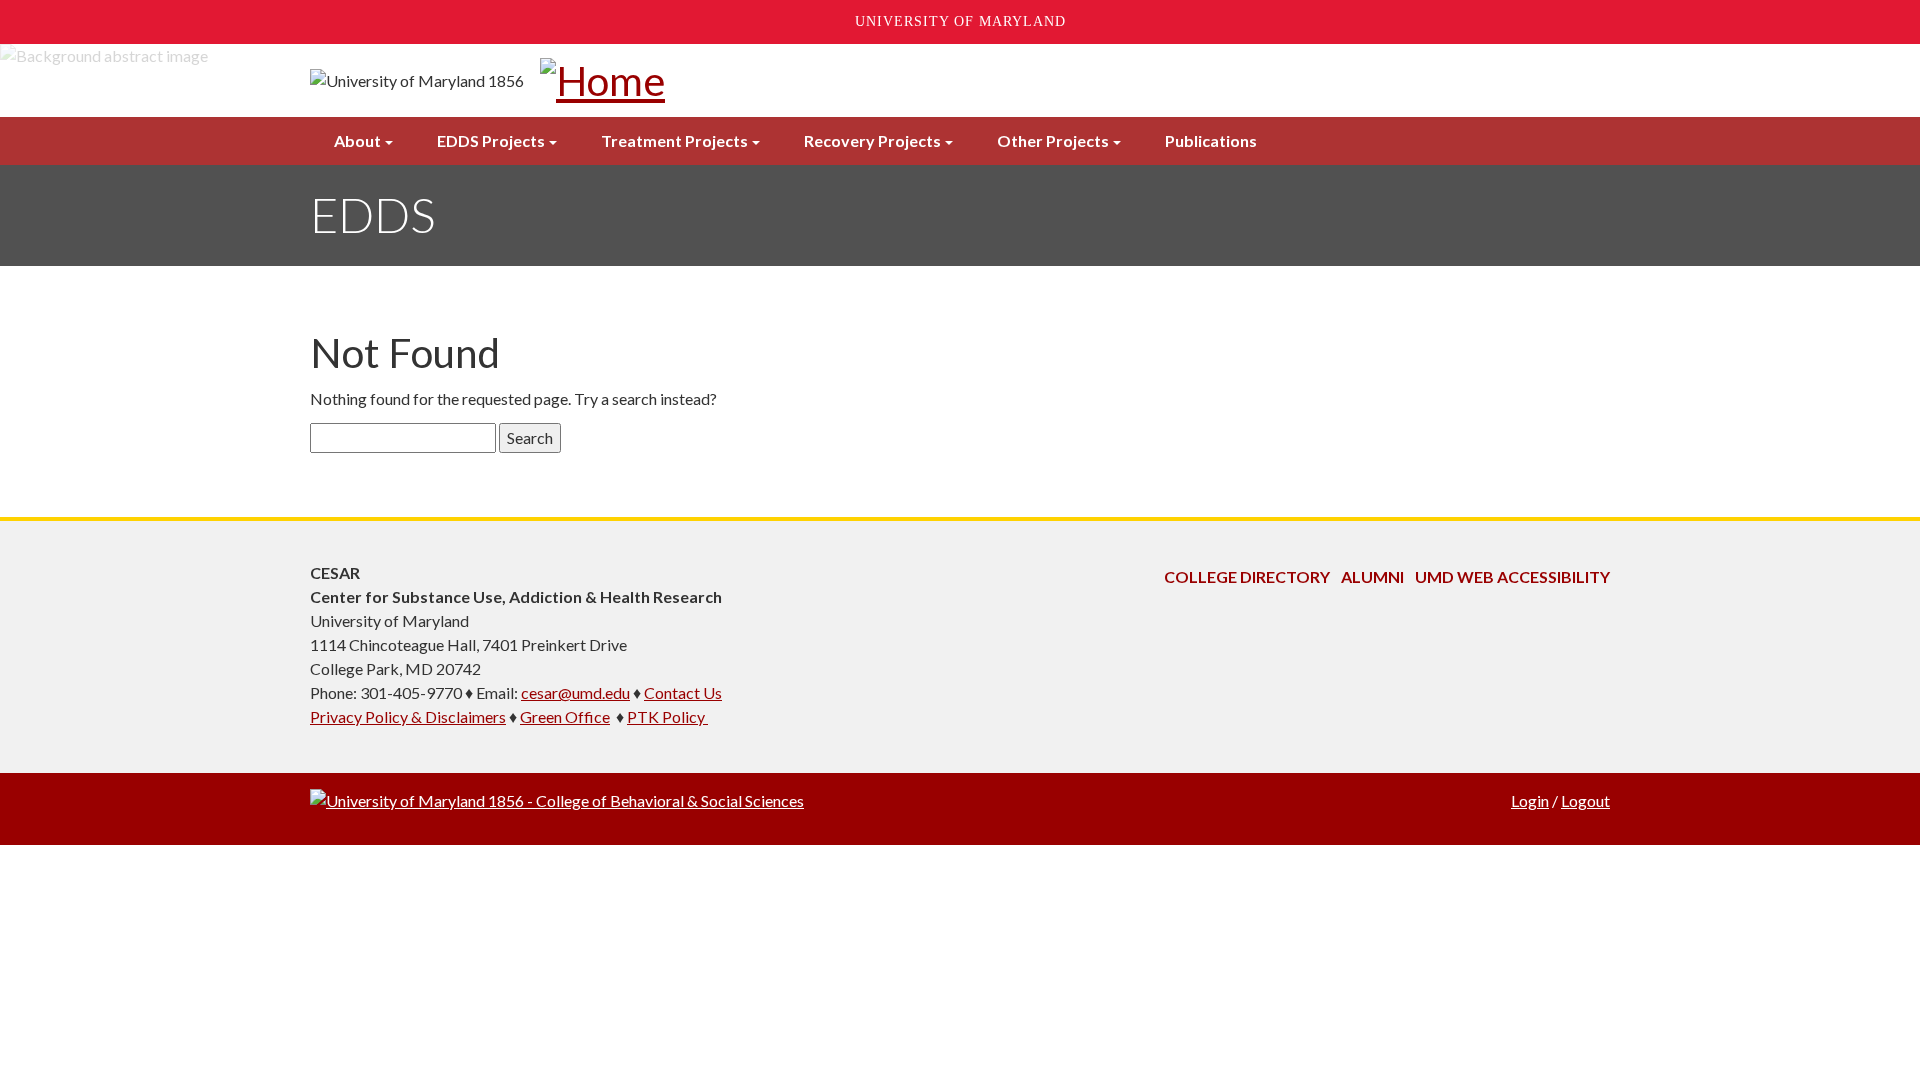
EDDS (372, 214)
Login (1530, 800)
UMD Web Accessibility (1512, 576)
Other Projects (1053, 140)
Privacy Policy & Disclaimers (408, 716)
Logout (1585, 800)
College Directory (1247, 576)
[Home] (602, 80)
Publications (1211, 140)
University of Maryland (960, 21)
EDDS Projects (491, 140)
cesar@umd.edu (575, 692)
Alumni (1372, 576)
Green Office (565, 716)
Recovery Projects (872, 140)
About (357, 140)
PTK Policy (667, 716)
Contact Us (683, 692)
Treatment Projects (674, 140)
